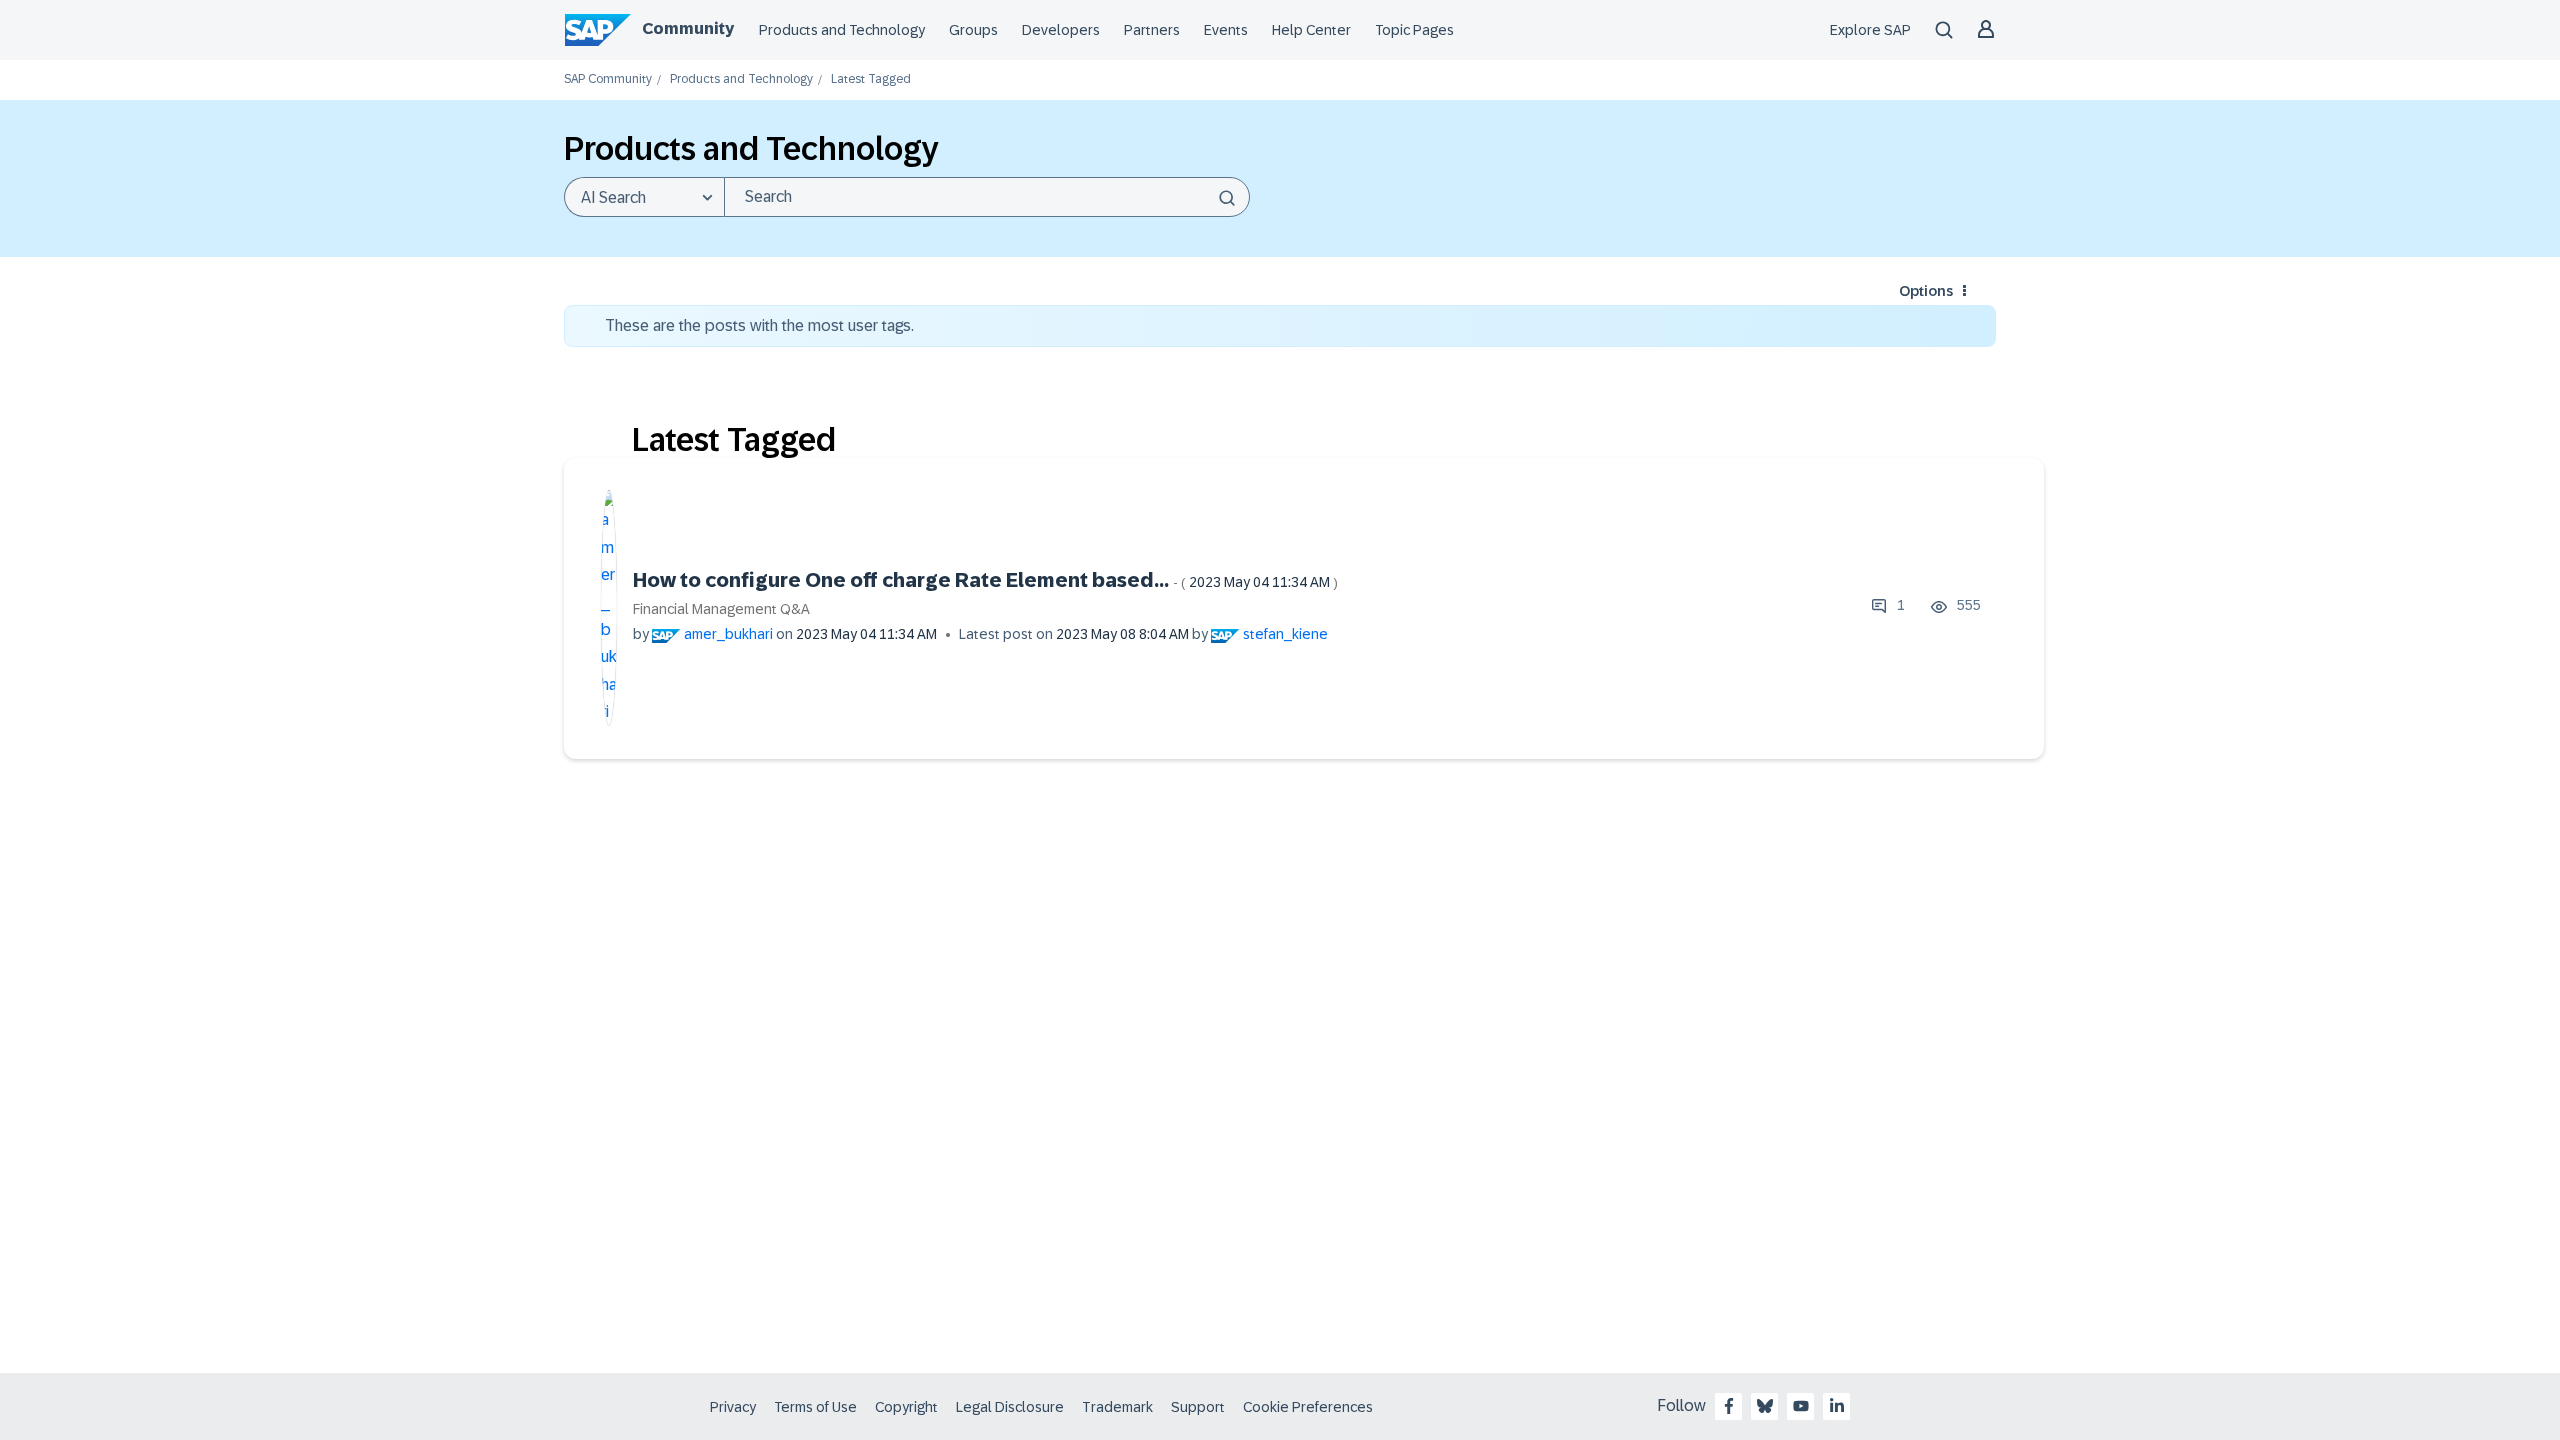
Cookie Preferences (1308, 1407)
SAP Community (608, 79)
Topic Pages (1414, 30)
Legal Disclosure (1010, 1407)
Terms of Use (815, 1407)
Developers (1061, 30)
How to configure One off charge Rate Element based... (985, 580)
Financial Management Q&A (721, 609)
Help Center (1311, 30)
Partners (1152, 30)
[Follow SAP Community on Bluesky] (1765, 1406)
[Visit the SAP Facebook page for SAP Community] (1729, 1406)
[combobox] (987, 197)
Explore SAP (1870, 30)
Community (688, 28)
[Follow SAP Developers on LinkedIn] (1837, 1406)
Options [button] (1926, 291)
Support (1198, 1407)
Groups (973, 30)
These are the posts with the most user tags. (759, 325)
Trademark (1117, 1407)
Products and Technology (842, 30)
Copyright (906, 1407)
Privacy (733, 1407)
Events (1226, 30)
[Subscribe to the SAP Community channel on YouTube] (1801, 1406)
